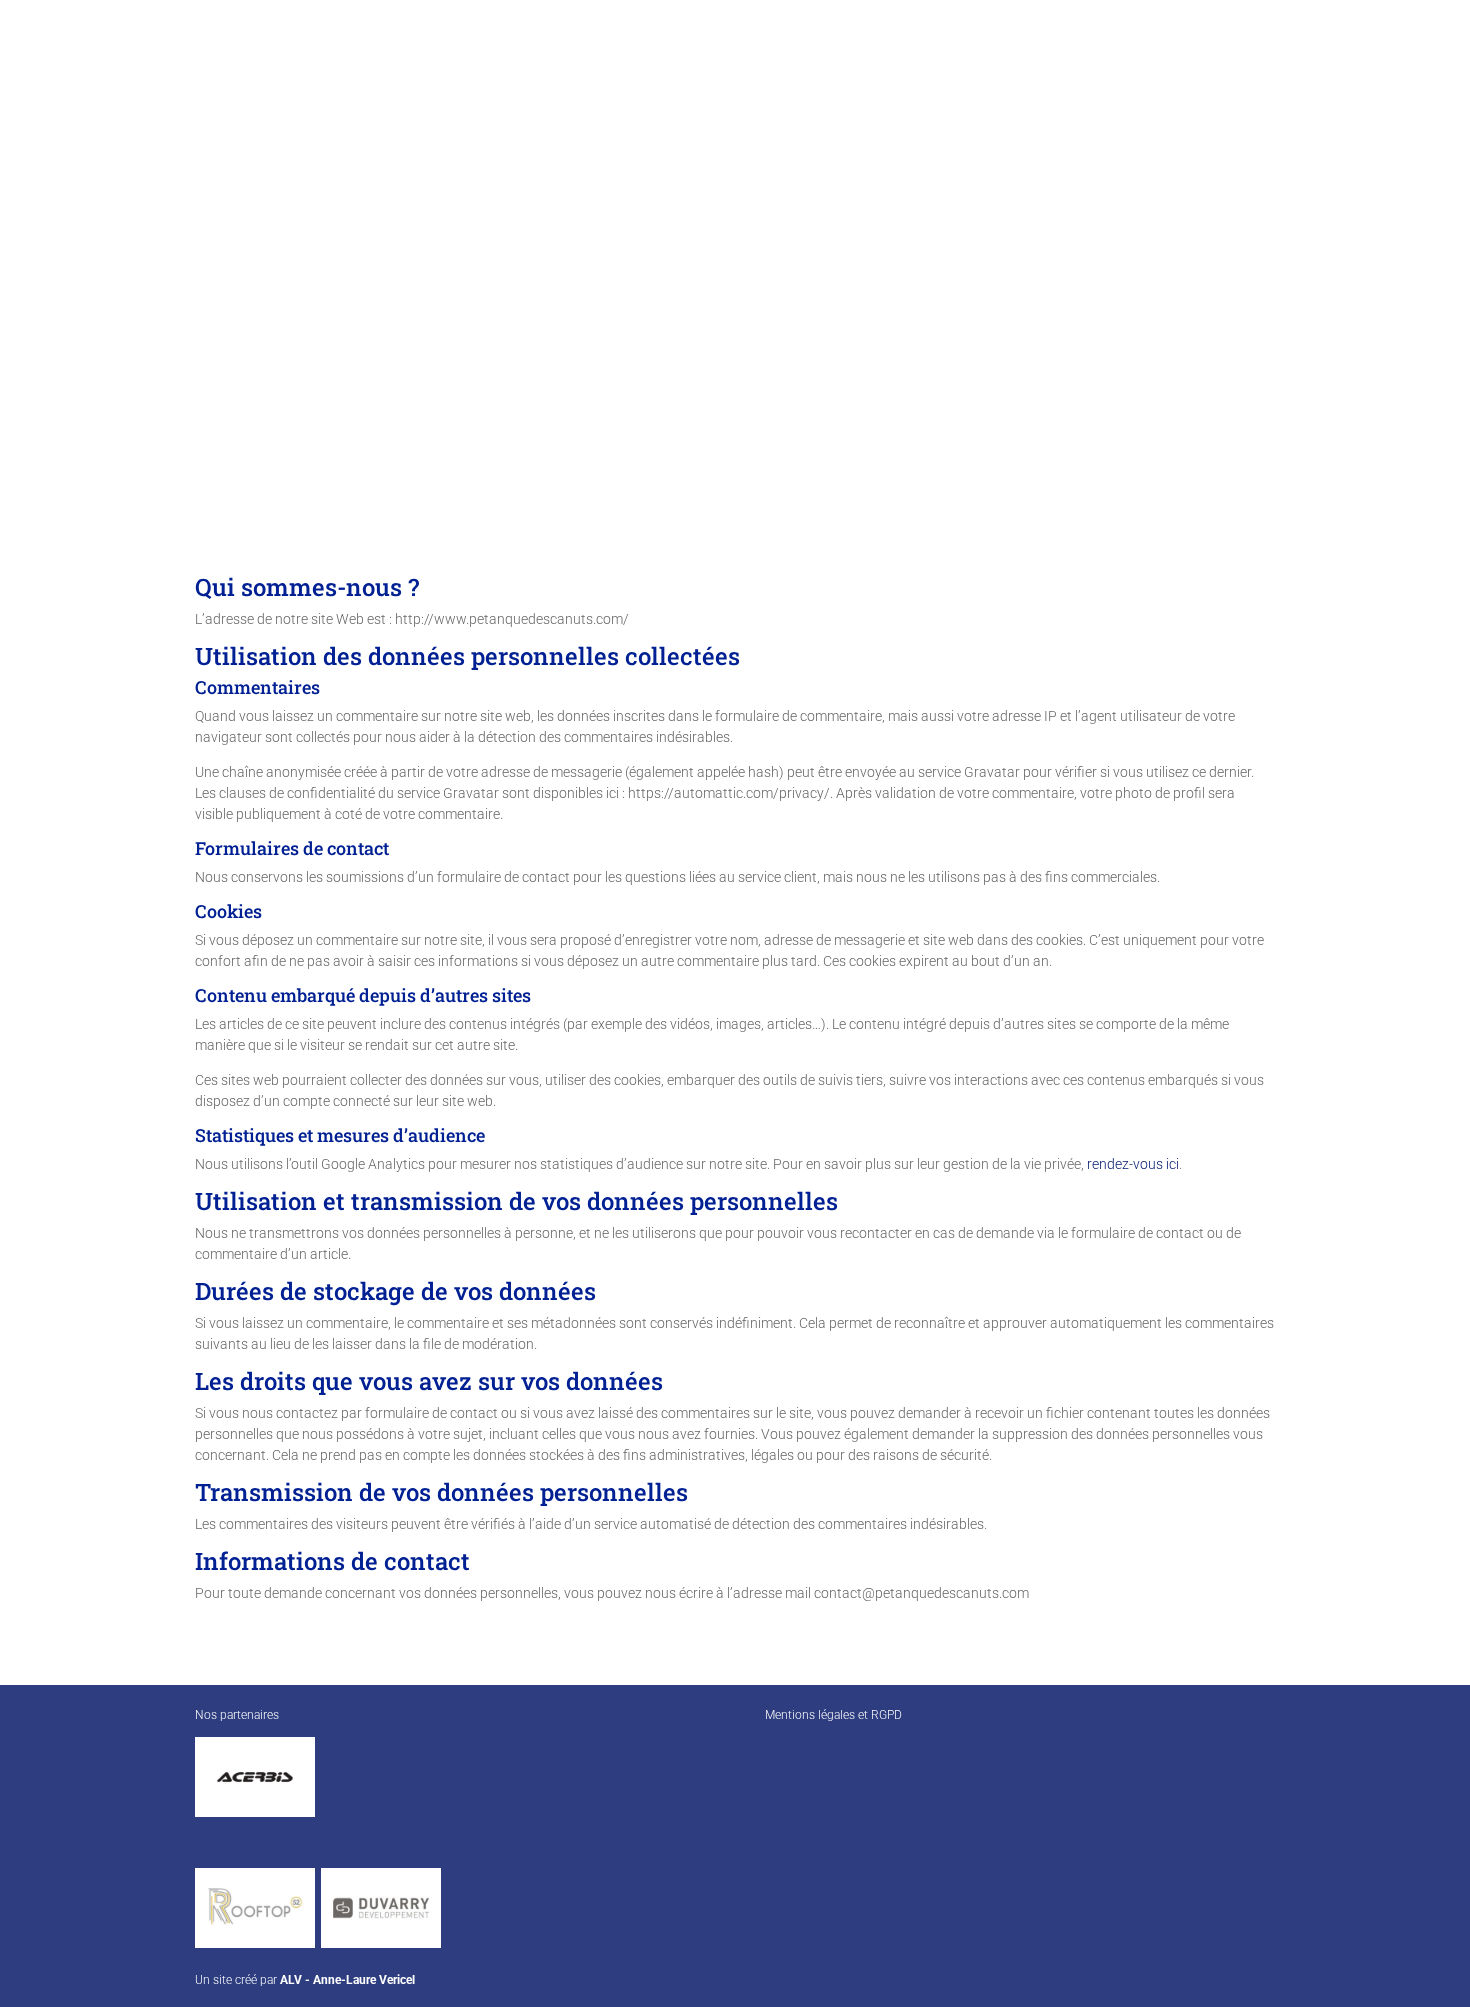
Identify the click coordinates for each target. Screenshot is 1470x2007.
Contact (1410, 53)
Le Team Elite (1309, 53)
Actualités (1179, 53)
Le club (929, 53)
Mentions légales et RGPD (833, 1715)
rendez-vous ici (1133, 1164)
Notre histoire (1049, 53)
